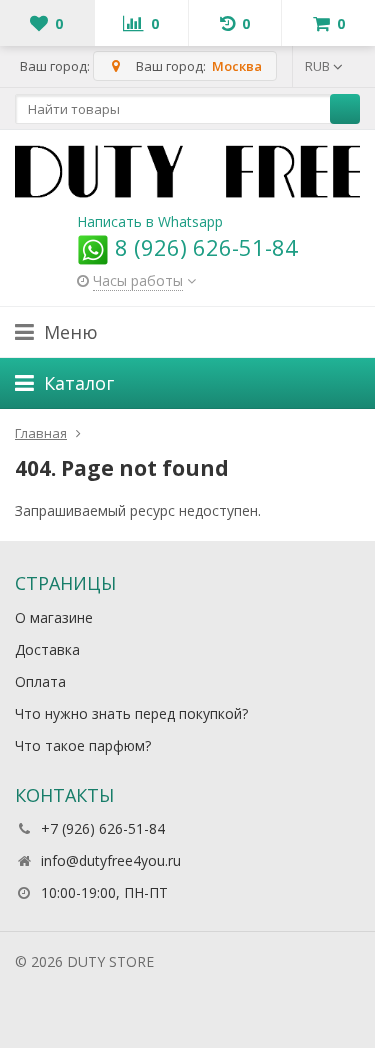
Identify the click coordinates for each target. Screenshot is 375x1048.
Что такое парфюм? (83, 745)
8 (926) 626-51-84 (203, 247)
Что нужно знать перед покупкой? (131, 713)
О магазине (54, 617)
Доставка (47, 649)
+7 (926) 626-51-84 (103, 828)
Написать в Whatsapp (150, 221)
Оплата (40, 681)
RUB (319, 66)
